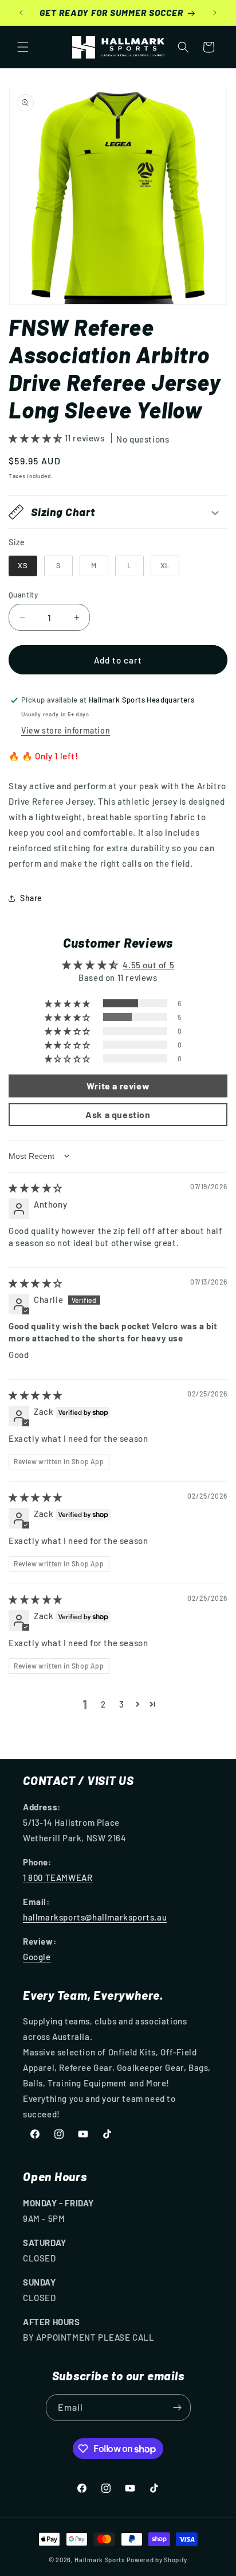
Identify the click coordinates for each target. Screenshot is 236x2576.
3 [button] (122, 1704)
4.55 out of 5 (148, 965)
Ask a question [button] (118, 1114)
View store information (66, 730)
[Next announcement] (215, 13)
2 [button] (103, 1704)
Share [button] (31, 898)
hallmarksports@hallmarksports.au (95, 1917)
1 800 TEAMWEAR (58, 1877)
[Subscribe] (178, 2408)
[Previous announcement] (21, 13)
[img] (36, 1188)
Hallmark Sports (100, 2560)
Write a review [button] (118, 1086)
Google (37, 1957)
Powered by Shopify (157, 2560)
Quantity (23, 595)
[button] (23, 47)
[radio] (23, 566)
